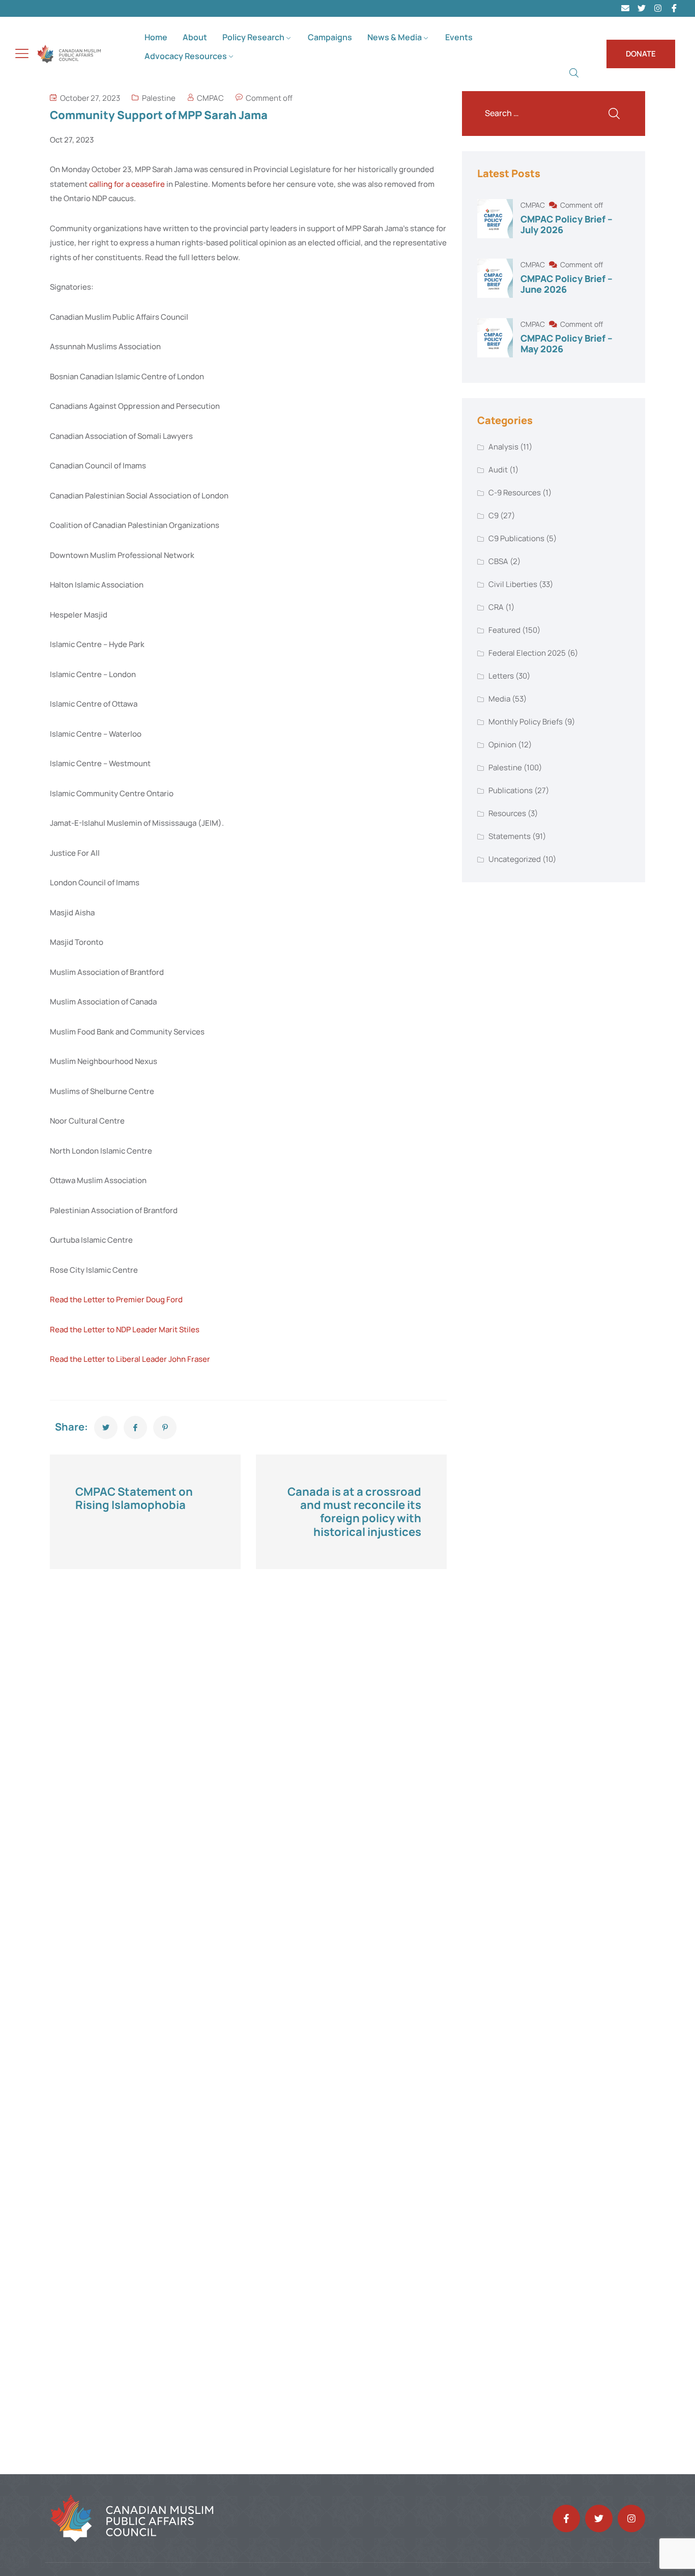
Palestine (159, 98)
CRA (496, 607)
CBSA (498, 561)
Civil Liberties (513, 584)
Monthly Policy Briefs (526, 722)
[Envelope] (625, 8)
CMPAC (210, 98)
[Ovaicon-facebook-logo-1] (674, 8)
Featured (504, 630)
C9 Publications (516, 538)
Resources (507, 813)
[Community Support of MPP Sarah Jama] (106, 1427)
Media (499, 699)
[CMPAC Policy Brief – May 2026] (495, 338)
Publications (511, 790)
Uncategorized (515, 859)
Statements (510, 836)
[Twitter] (642, 8)
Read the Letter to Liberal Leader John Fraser (130, 1359)
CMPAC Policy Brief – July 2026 (567, 225)
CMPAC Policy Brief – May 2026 (567, 344)
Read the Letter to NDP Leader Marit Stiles (125, 1329)
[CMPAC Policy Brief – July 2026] (495, 219)
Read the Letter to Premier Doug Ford (116, 1299)
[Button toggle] (22, 53)
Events (459, 37)
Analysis (503, 447)
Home (156, 37)
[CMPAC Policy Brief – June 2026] (495, 278)
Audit (498, 470)
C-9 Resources (515, 493)
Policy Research (253, 37)
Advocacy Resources (186, 56)
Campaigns (330, 37)
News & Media (395, 37)
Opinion (502, 745)
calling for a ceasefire (127, 184)
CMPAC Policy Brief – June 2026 (567, 284)
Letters (501, 676)
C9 (494, 515)
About (195, 37)
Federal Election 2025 (527, 653)
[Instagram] (658, 8)
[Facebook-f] (566, 2518)
